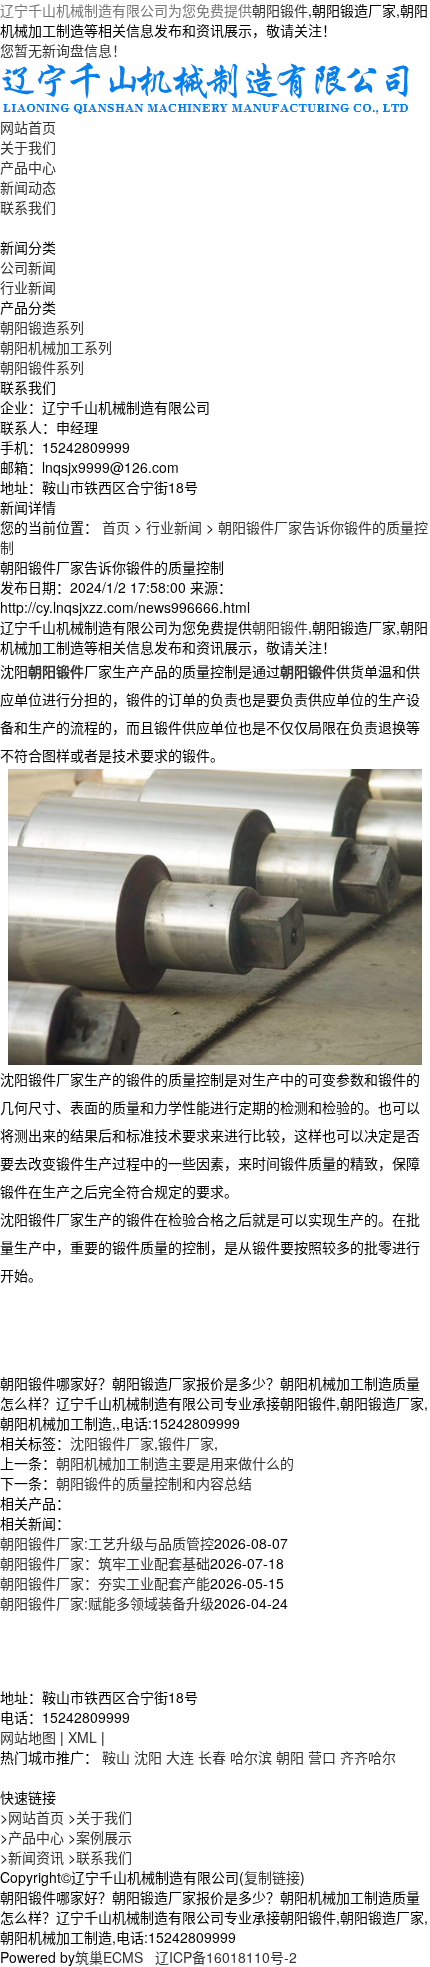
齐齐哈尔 (368, 1757)
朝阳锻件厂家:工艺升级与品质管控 (107, 1543)
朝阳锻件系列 (42, 367)
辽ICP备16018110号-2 (226, 1957)
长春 (212, 1757)
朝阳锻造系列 (42, 327)
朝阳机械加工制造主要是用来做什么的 (175, 1463)
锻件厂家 (186, 1443)
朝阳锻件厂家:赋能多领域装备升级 (107, 1603)
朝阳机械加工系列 (56, 347)
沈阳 (148, 1757)
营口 (322, 1757)
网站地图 (28, 1737)
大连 (180, 1757)
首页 (116, 527)
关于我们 (28, 147)
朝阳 (290, 1757)
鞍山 (116, 1757)
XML (82, 1737)
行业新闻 (28, 287)
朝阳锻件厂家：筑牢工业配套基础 (105, 1563)
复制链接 (272, 1877)
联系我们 (28, 207)
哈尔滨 (251, 1757)
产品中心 (28, 167)
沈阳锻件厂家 (112, 1443)
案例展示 (104, 1837)
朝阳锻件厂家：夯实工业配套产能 (105, 1583)
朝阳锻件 (280, 10)
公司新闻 (28, 267)
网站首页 (28, 127)
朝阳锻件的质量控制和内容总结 (154, 1483)
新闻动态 (28, 187)
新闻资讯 (36, 1857)
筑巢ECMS (109, 1957)
